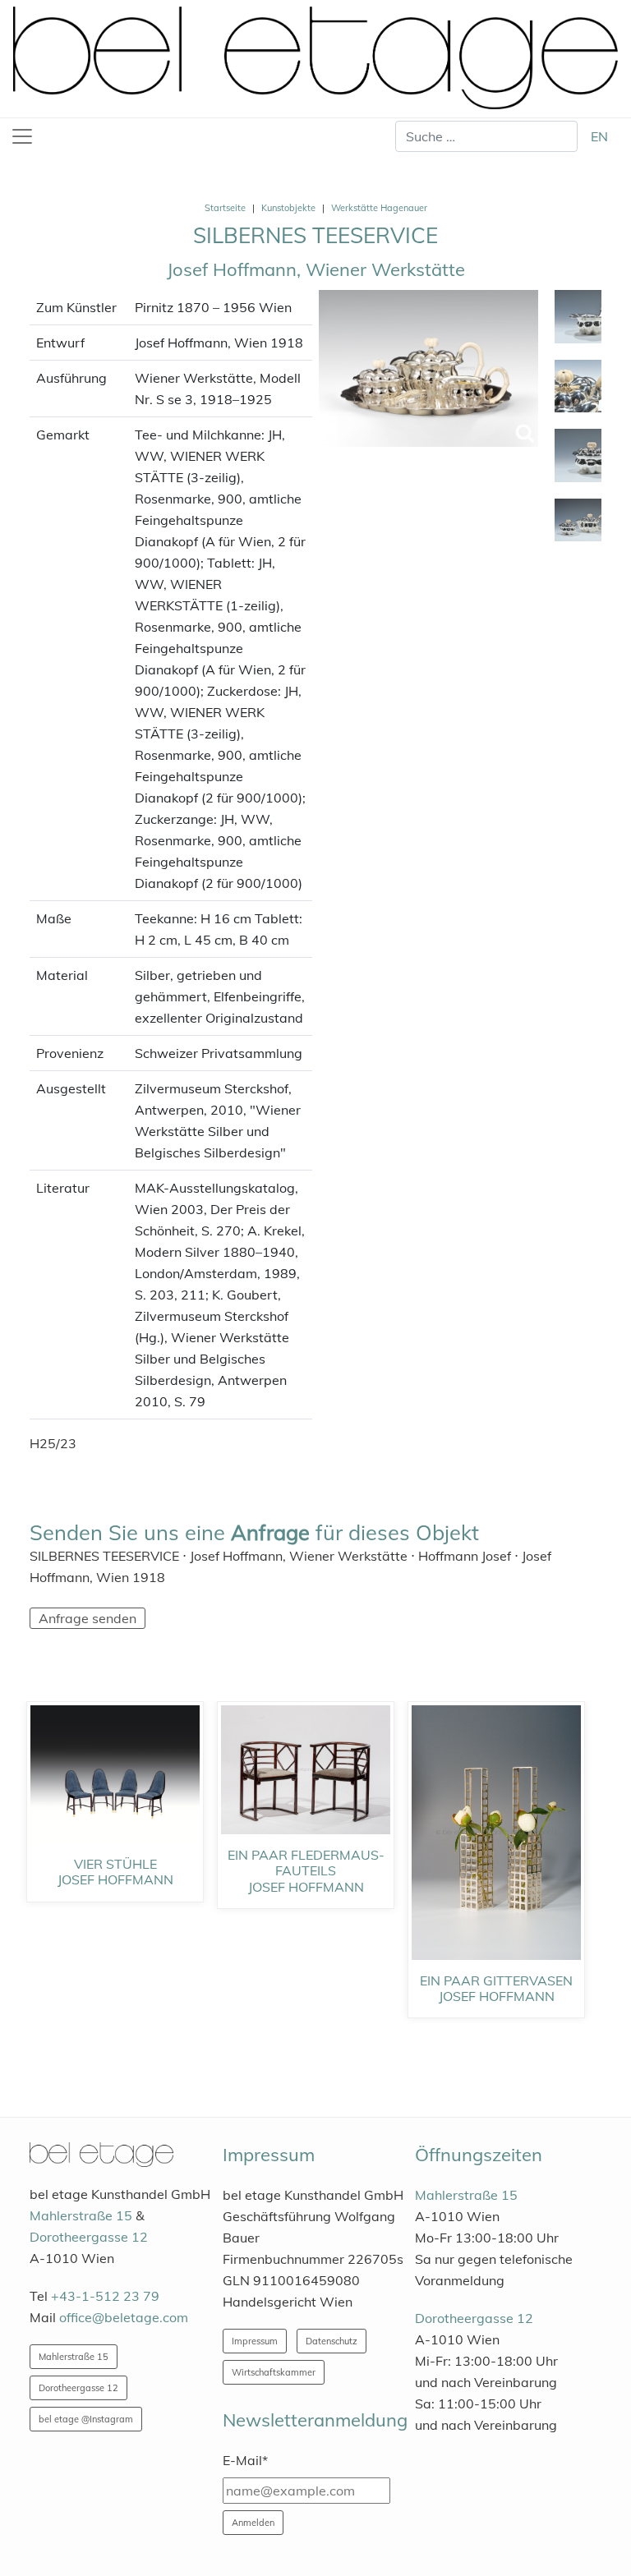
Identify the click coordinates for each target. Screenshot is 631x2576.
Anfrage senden (88, 1618)
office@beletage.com (124, 2317)
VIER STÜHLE (115, 1864)
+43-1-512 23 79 (105, 2296)
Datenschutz (332, 2341)
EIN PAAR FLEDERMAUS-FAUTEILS (306, 1863)
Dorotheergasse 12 (89, 2237)
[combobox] (486, 136)
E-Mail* (245, 2460)
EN (599, 136)
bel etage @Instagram (86, 2419)
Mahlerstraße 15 (81, 2215)
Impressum (255, 2341)
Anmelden (253, 2523)
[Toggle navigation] (22, 136)
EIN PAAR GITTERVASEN (496, 1980)
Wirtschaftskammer (274, 2372)
